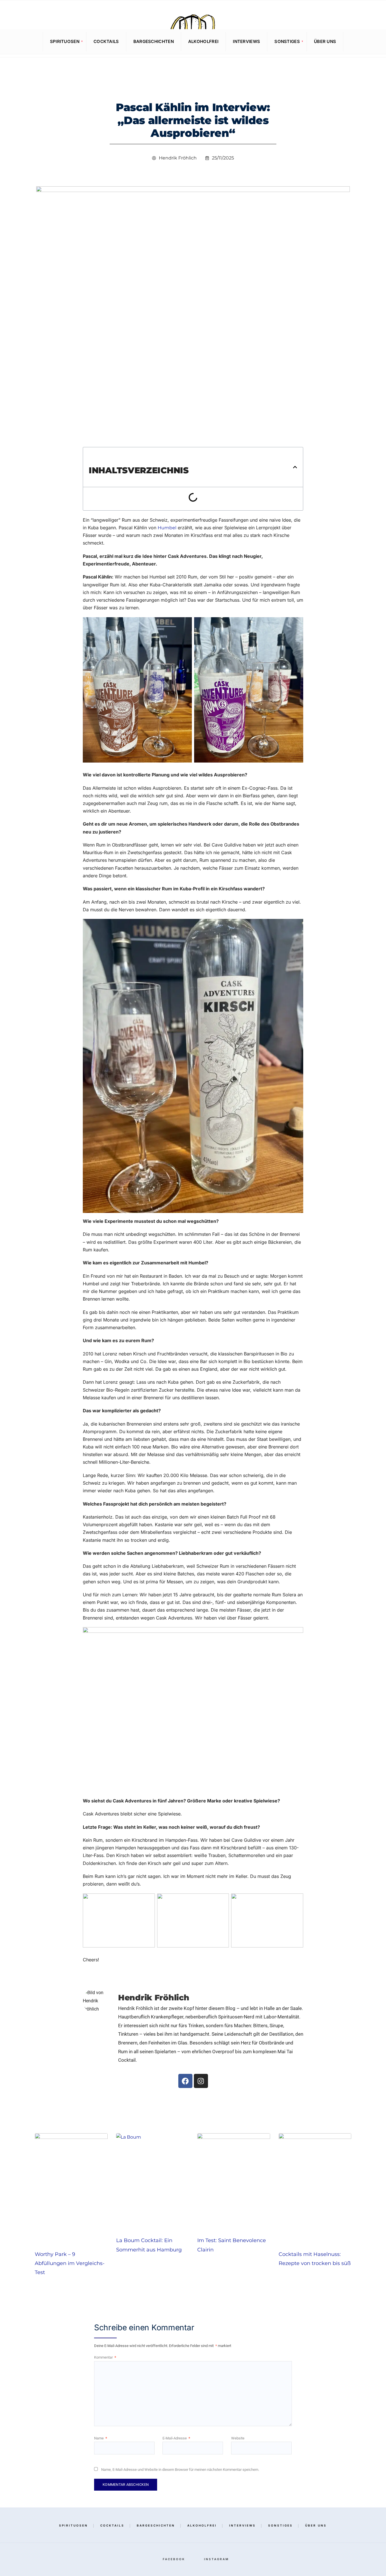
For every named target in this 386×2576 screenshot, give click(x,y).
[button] (295, 467)
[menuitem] (65, 42)
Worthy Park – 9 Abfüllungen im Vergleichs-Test (70, 2263)
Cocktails (106, 41)
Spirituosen (65, 41)
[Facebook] (363, 41)
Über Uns (325, 41)
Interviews (246, 41)
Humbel (167, 528)
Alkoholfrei (203, 41)
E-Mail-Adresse (176, 2438)
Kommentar (105, 2357)
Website (238, 2438)
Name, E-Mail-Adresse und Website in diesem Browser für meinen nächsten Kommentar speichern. (180, 2470)
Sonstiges (287, 41)
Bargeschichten (154, 41)
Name (101, 2438)
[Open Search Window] (12, 42)
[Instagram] (372, 41)
